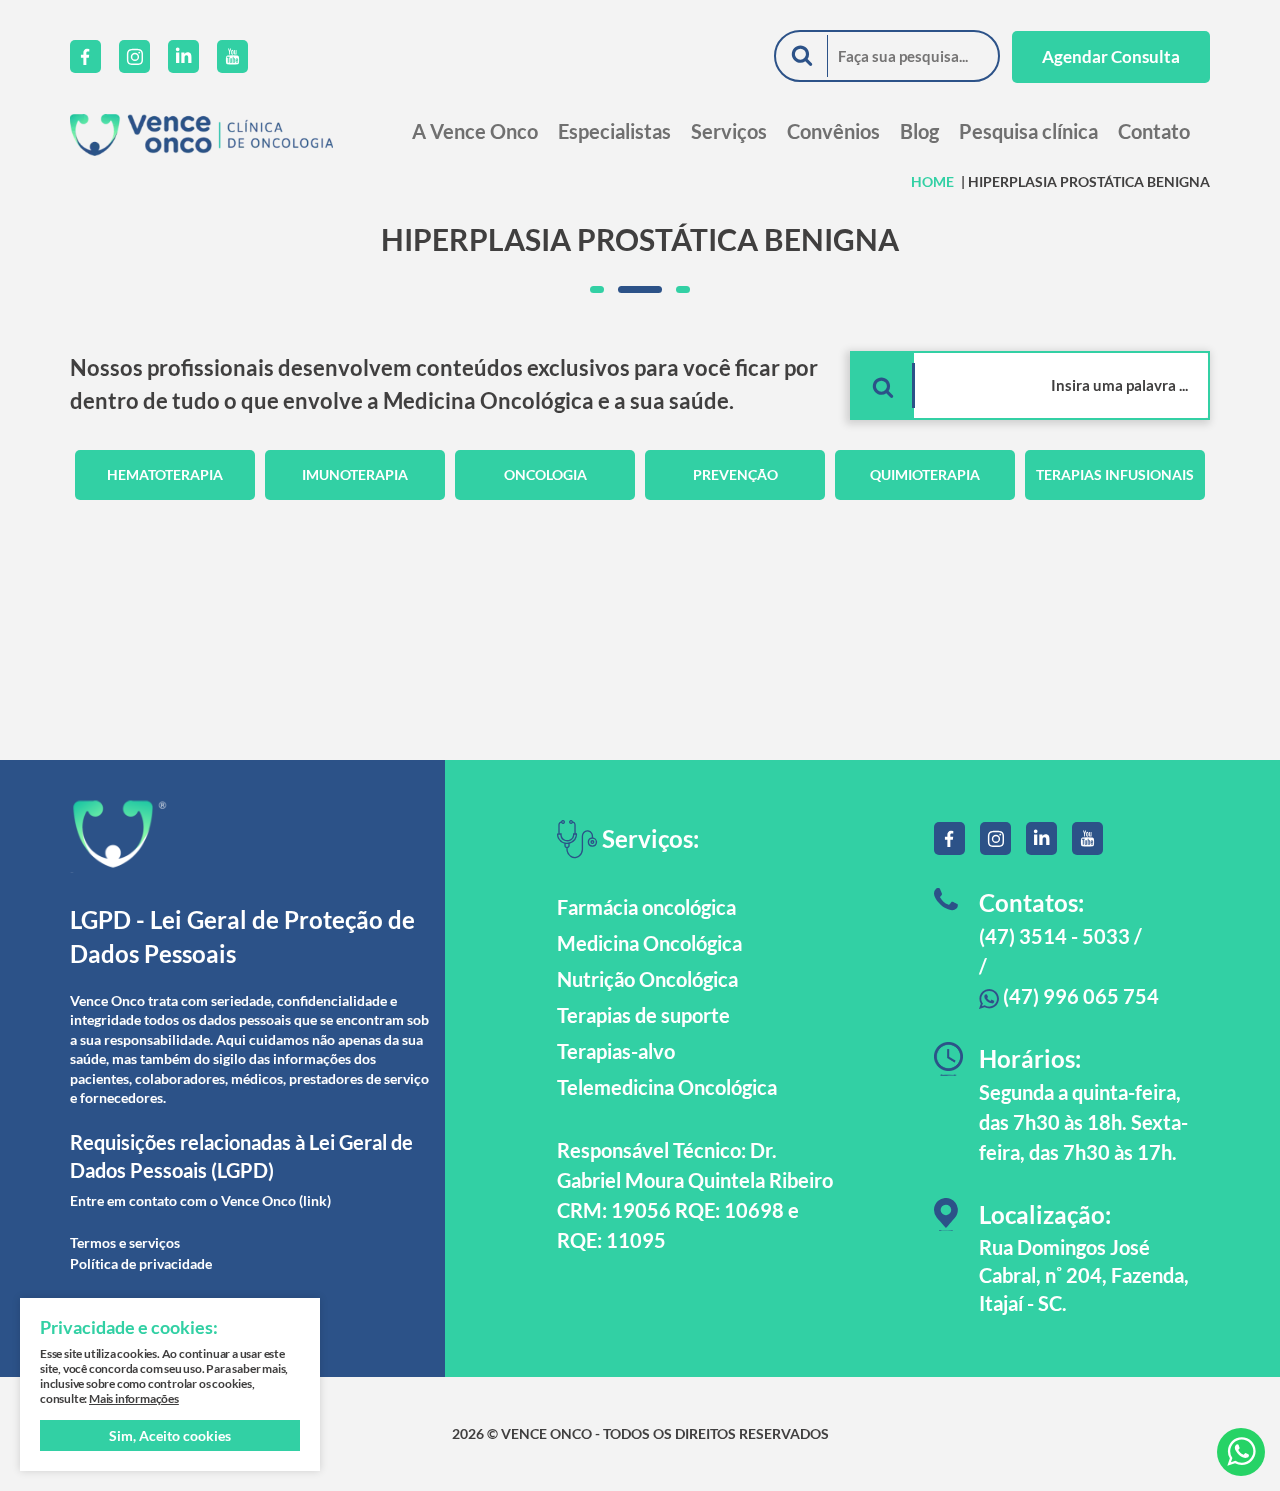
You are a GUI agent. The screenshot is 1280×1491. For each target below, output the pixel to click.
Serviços (729, 131)
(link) (315, 1200)
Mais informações (134, 1398)
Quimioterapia (925, 474)
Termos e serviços (125, 1242)
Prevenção (735, 474)
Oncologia (545, 474)
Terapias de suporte (643, 1015)
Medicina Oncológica (649, 943)
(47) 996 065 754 (1079, 996)
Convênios (833, 131)
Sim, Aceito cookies (170, 1435)
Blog (919, 131)
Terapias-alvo (616, 1051)
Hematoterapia (165, 474)
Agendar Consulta (1111, 56)
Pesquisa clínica (1028, 131)
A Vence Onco (475, 131)
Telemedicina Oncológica (667, 1087)
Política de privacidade (141, 1263)
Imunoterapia (355, 474)
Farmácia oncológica (646, 907)
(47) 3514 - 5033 (1054, 936)
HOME (932, 181)
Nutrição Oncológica (647, 979)
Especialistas (614, 131)
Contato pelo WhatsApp (1241, 1452)
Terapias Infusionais (1115, 474)
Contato (1154, 131)
